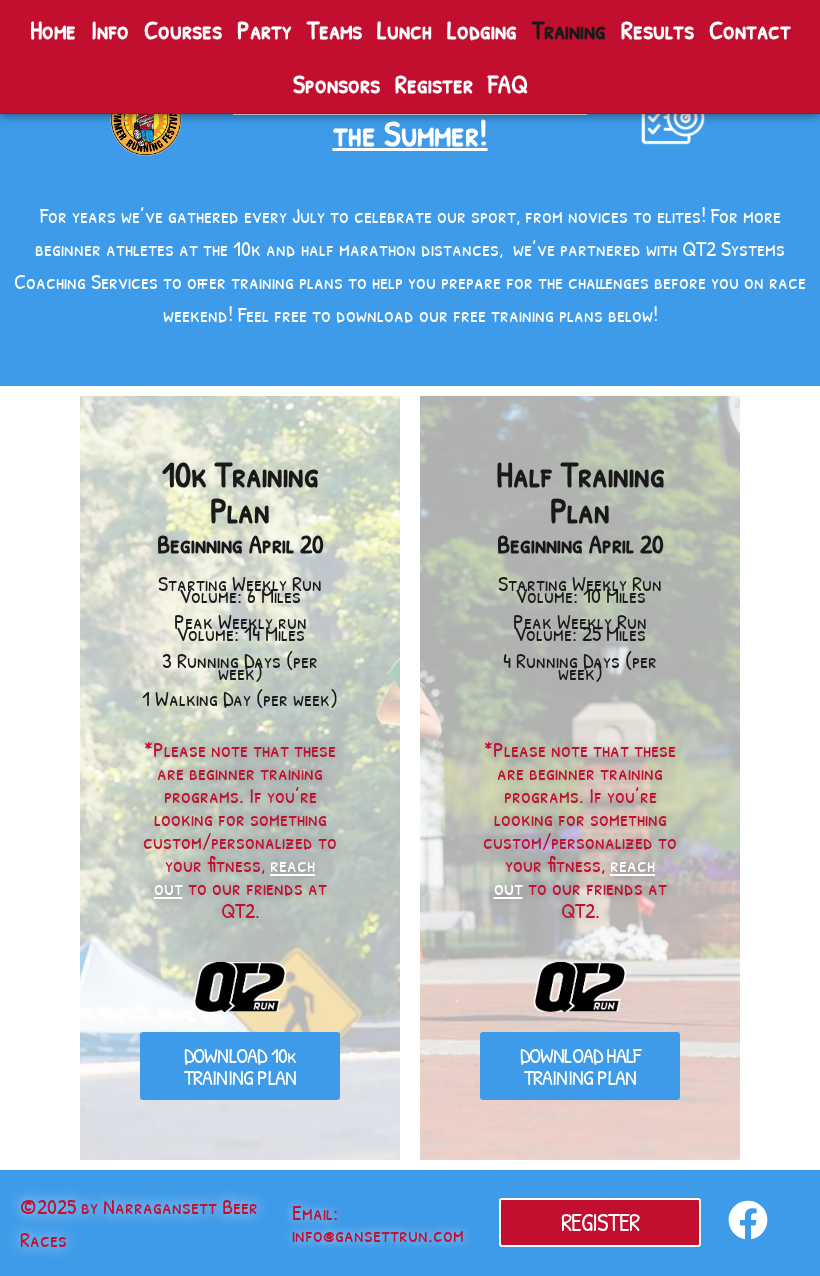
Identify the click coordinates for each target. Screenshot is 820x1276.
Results (657, 29)
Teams (334, 29)
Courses (183, 29)
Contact (750, 29)
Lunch (404, 29)
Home (53, 29)
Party (264, 29)
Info (110, 29)
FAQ (508, 83)
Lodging (482, 29)
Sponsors (336, 83)
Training (569, 29)
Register (434, 83)
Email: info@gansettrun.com (378, 1223)
